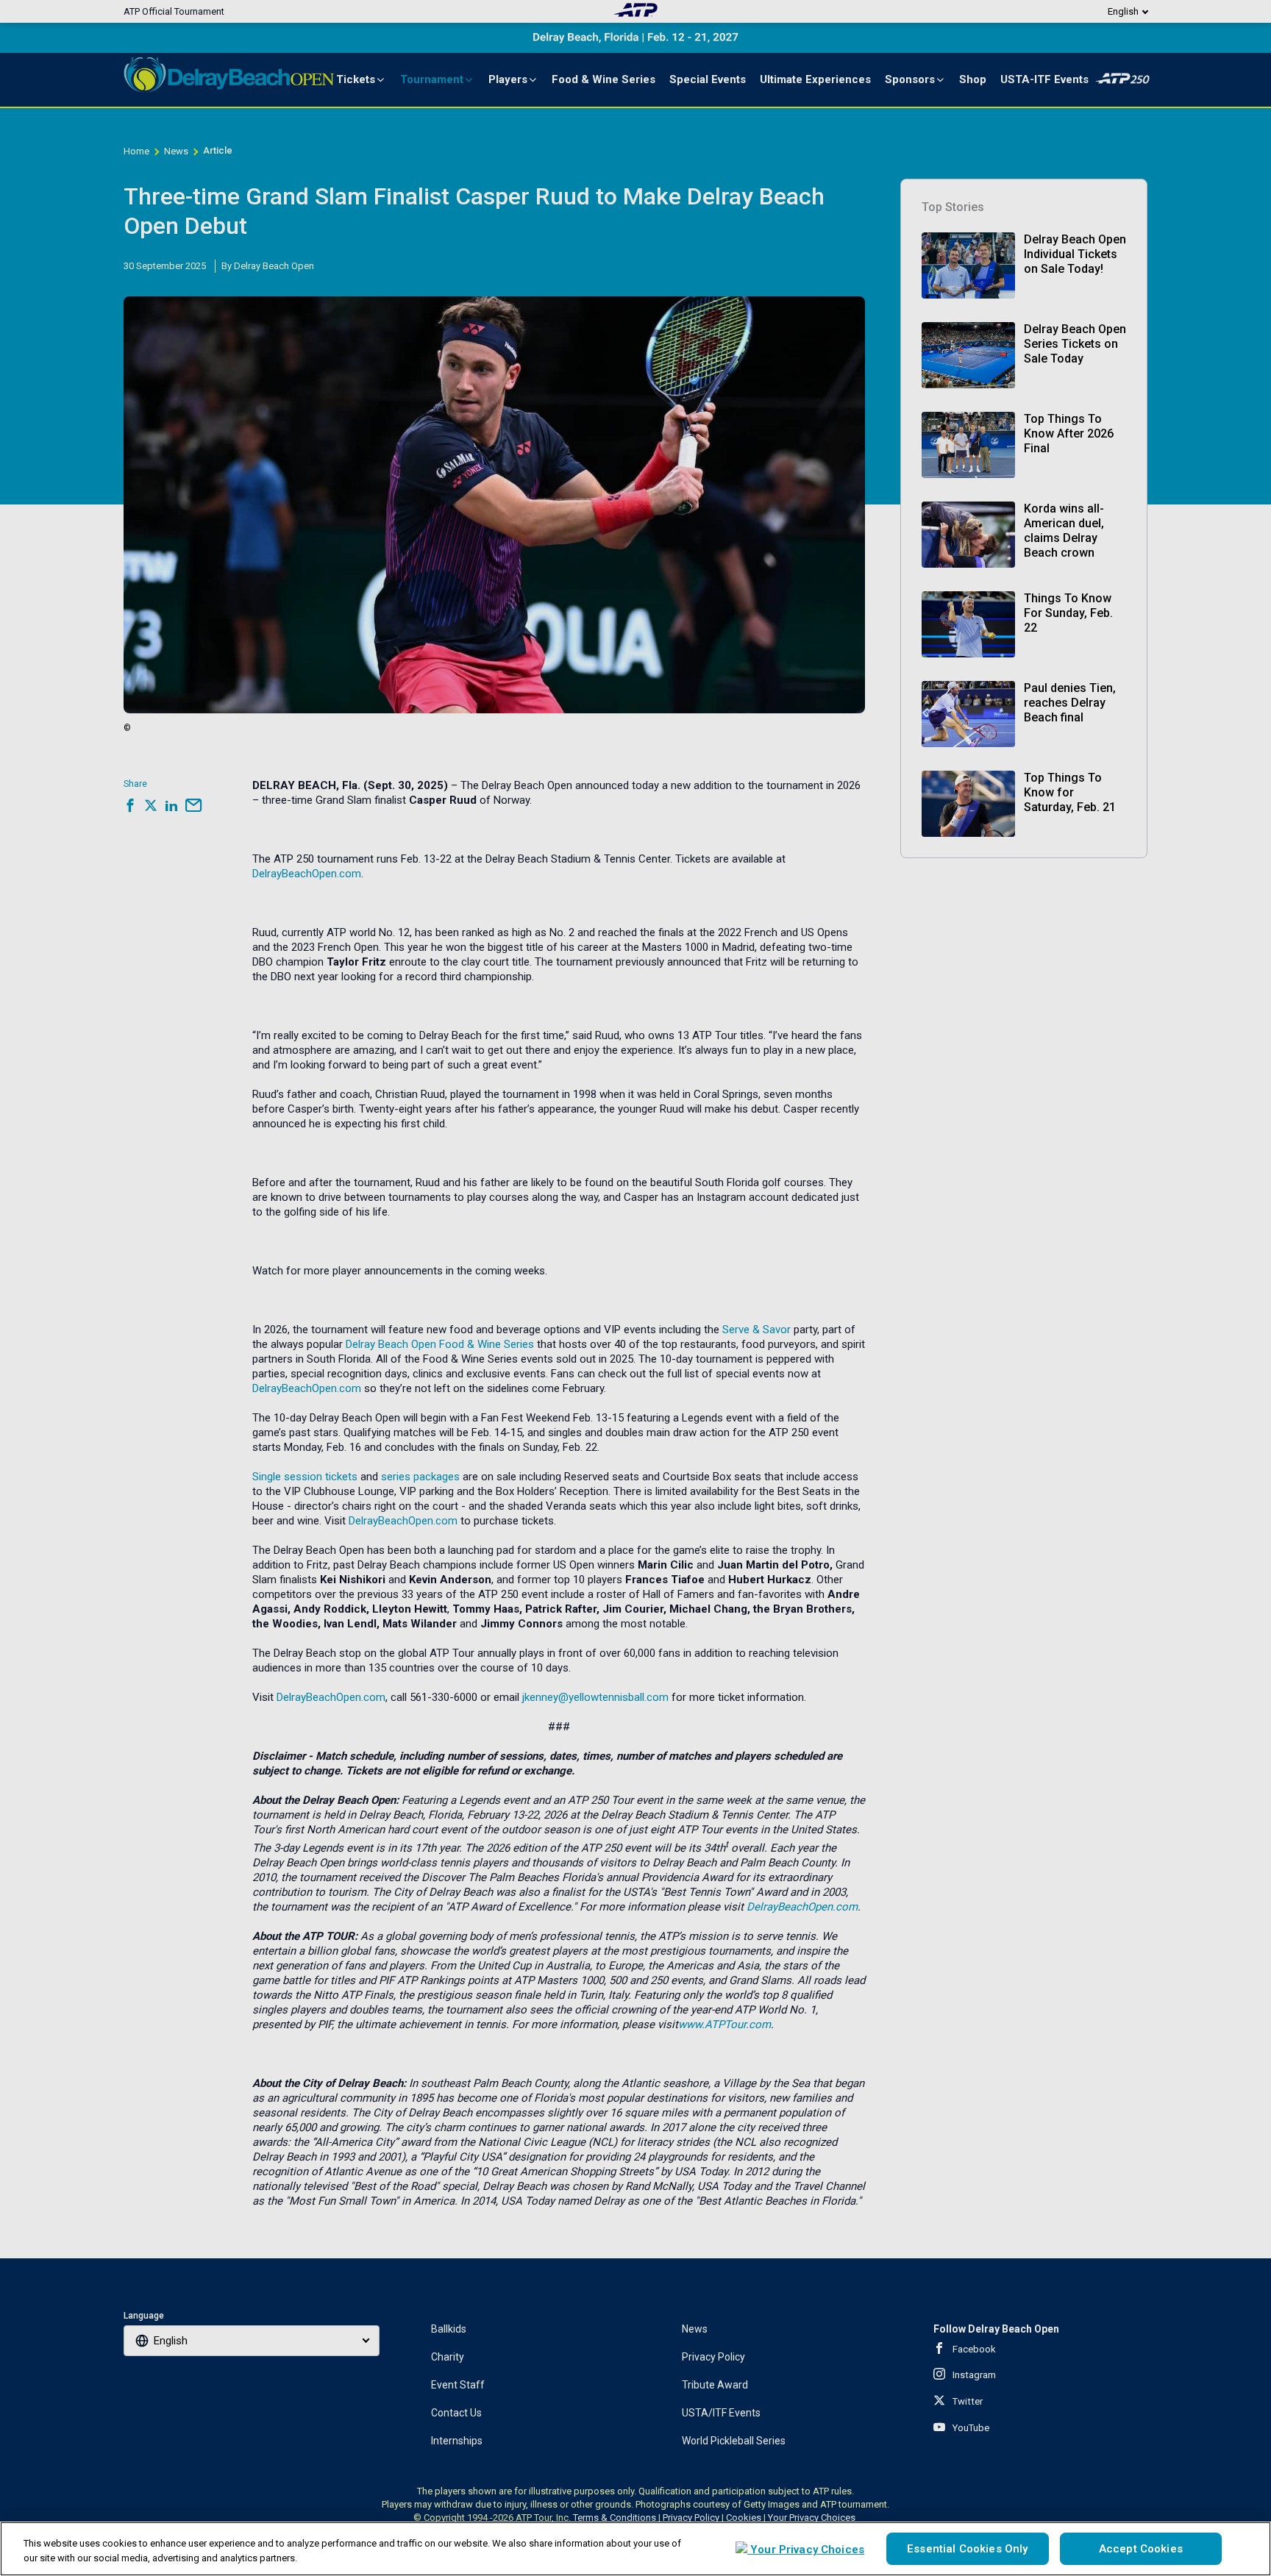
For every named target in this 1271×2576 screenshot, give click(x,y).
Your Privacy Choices (806, 2550)
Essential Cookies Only (967, 2549)
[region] (635, 2549)
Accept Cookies (1141, 2549)
